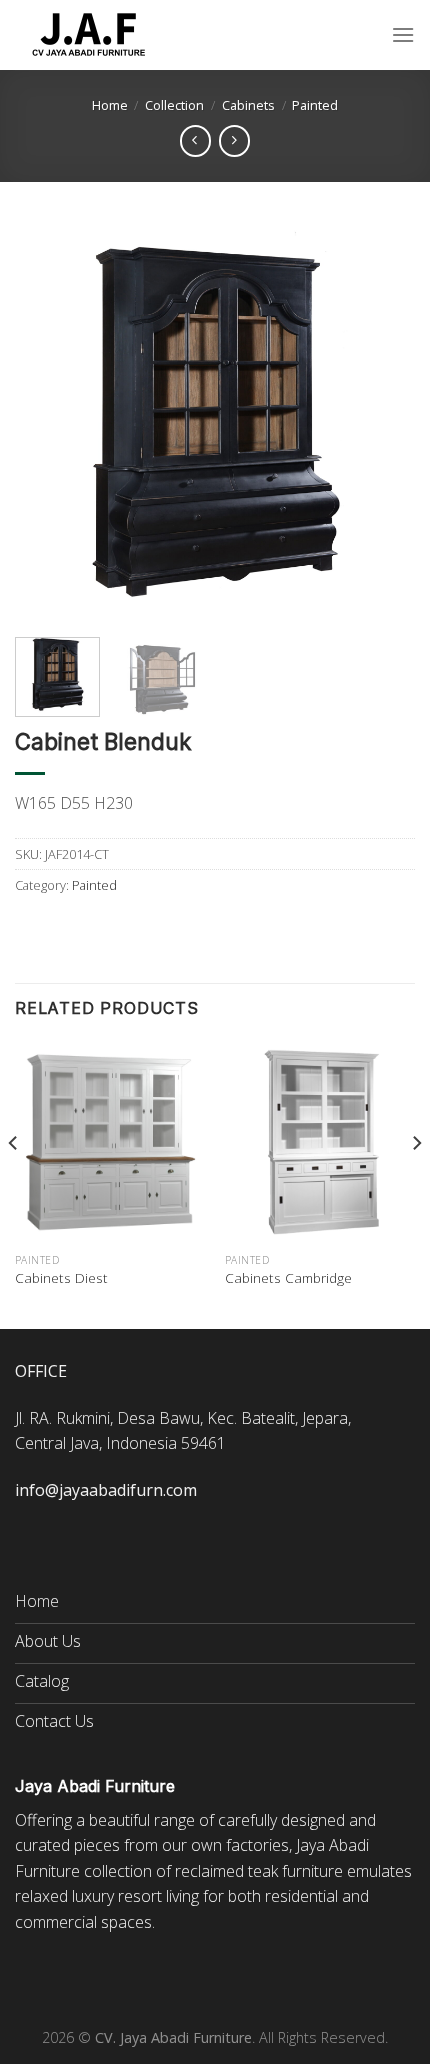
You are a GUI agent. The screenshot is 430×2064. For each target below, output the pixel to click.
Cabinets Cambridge (288, 1278)
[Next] (382, 422)
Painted (315, 105)
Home (110, 105)
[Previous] (48, 422)
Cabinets (248, 105)
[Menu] (403, 34)
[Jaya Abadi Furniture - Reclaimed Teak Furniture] (90, 35)
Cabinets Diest (61, 1278)
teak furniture (295, 1871)
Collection (174, 105)
